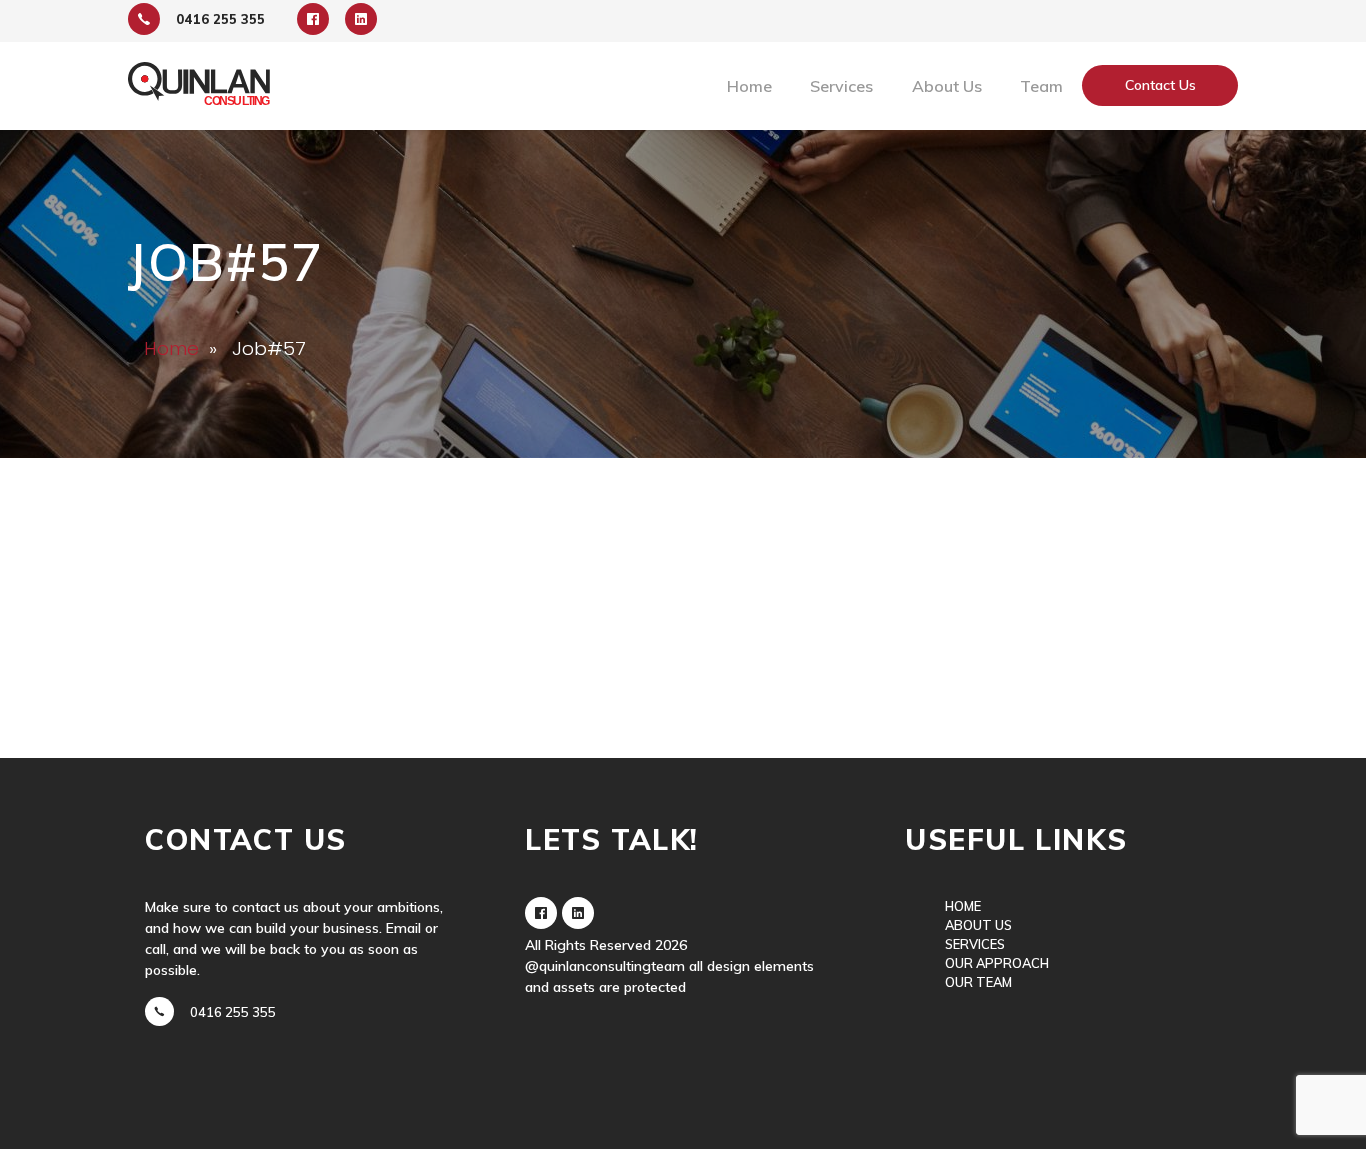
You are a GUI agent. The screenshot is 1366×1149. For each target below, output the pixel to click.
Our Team (978, 982)
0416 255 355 (233, 1012)
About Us (947, 86)
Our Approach (997, 963)
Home (749, 86)
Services (975, 944)
